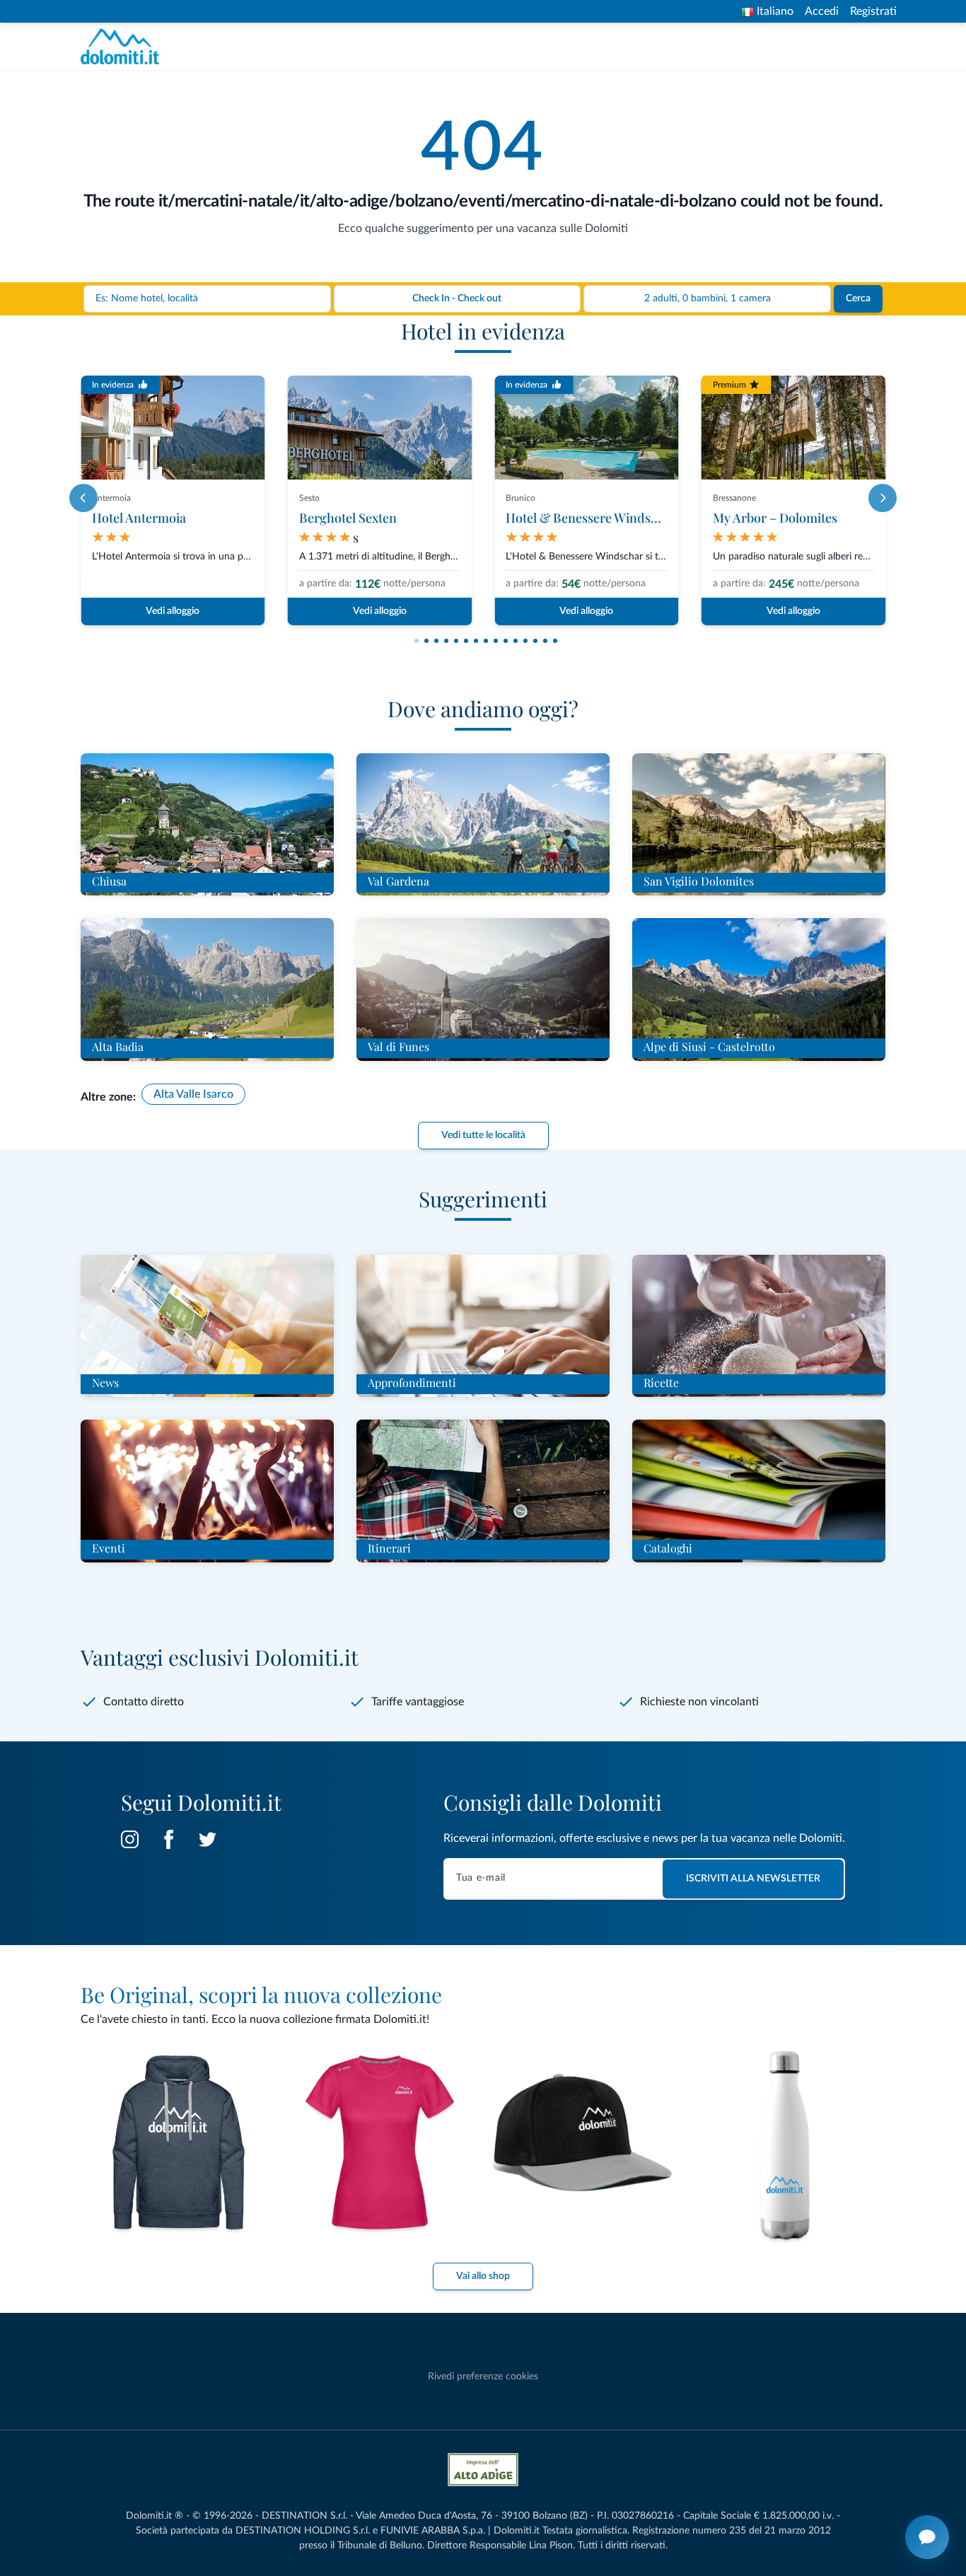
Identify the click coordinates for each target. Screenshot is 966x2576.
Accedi (822, 11)
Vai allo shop (483, 2276)
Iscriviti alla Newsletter (753, 1879)
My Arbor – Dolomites (775, 518)
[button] (417, 641)
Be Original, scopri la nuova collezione (261, 1995)
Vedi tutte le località (483, 1135)
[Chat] (927, 2537)
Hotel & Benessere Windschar (591, 518)
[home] (124, 46)
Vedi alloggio (173, 611)
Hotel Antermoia (139, 518)
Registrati (873, 11)
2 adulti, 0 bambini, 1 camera (708, 298)
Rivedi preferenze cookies (483, 2377)
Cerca (858, 298)
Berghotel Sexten (348, 518)
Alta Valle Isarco (193, 1094)
